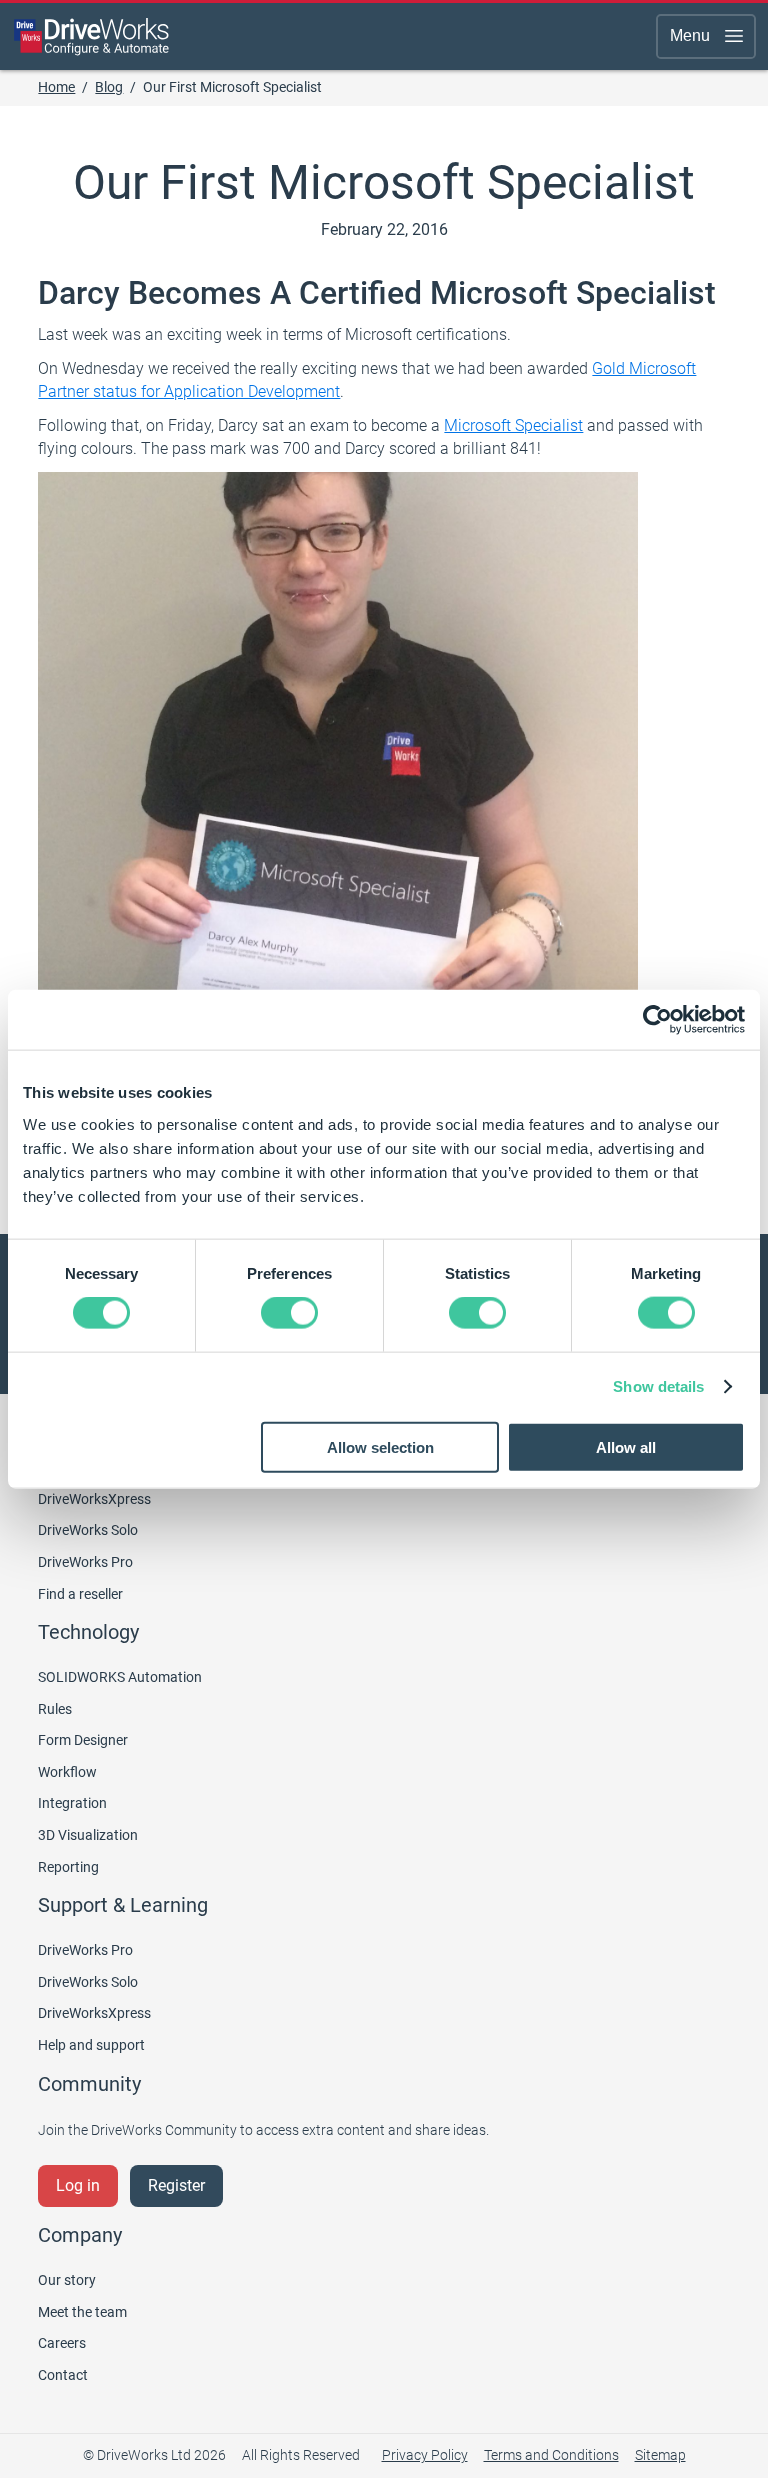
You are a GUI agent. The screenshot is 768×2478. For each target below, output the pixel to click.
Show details (658, 1386)
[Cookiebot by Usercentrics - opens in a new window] (657, 1020)
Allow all (626, 1446)
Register (176, 2185)
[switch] (289, 1313)
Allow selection (380, 1446)
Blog (109, 87)
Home (56, 87)
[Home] (92, 36)
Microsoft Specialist (513, 425)
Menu (690, 35)
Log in (78, 2185)
